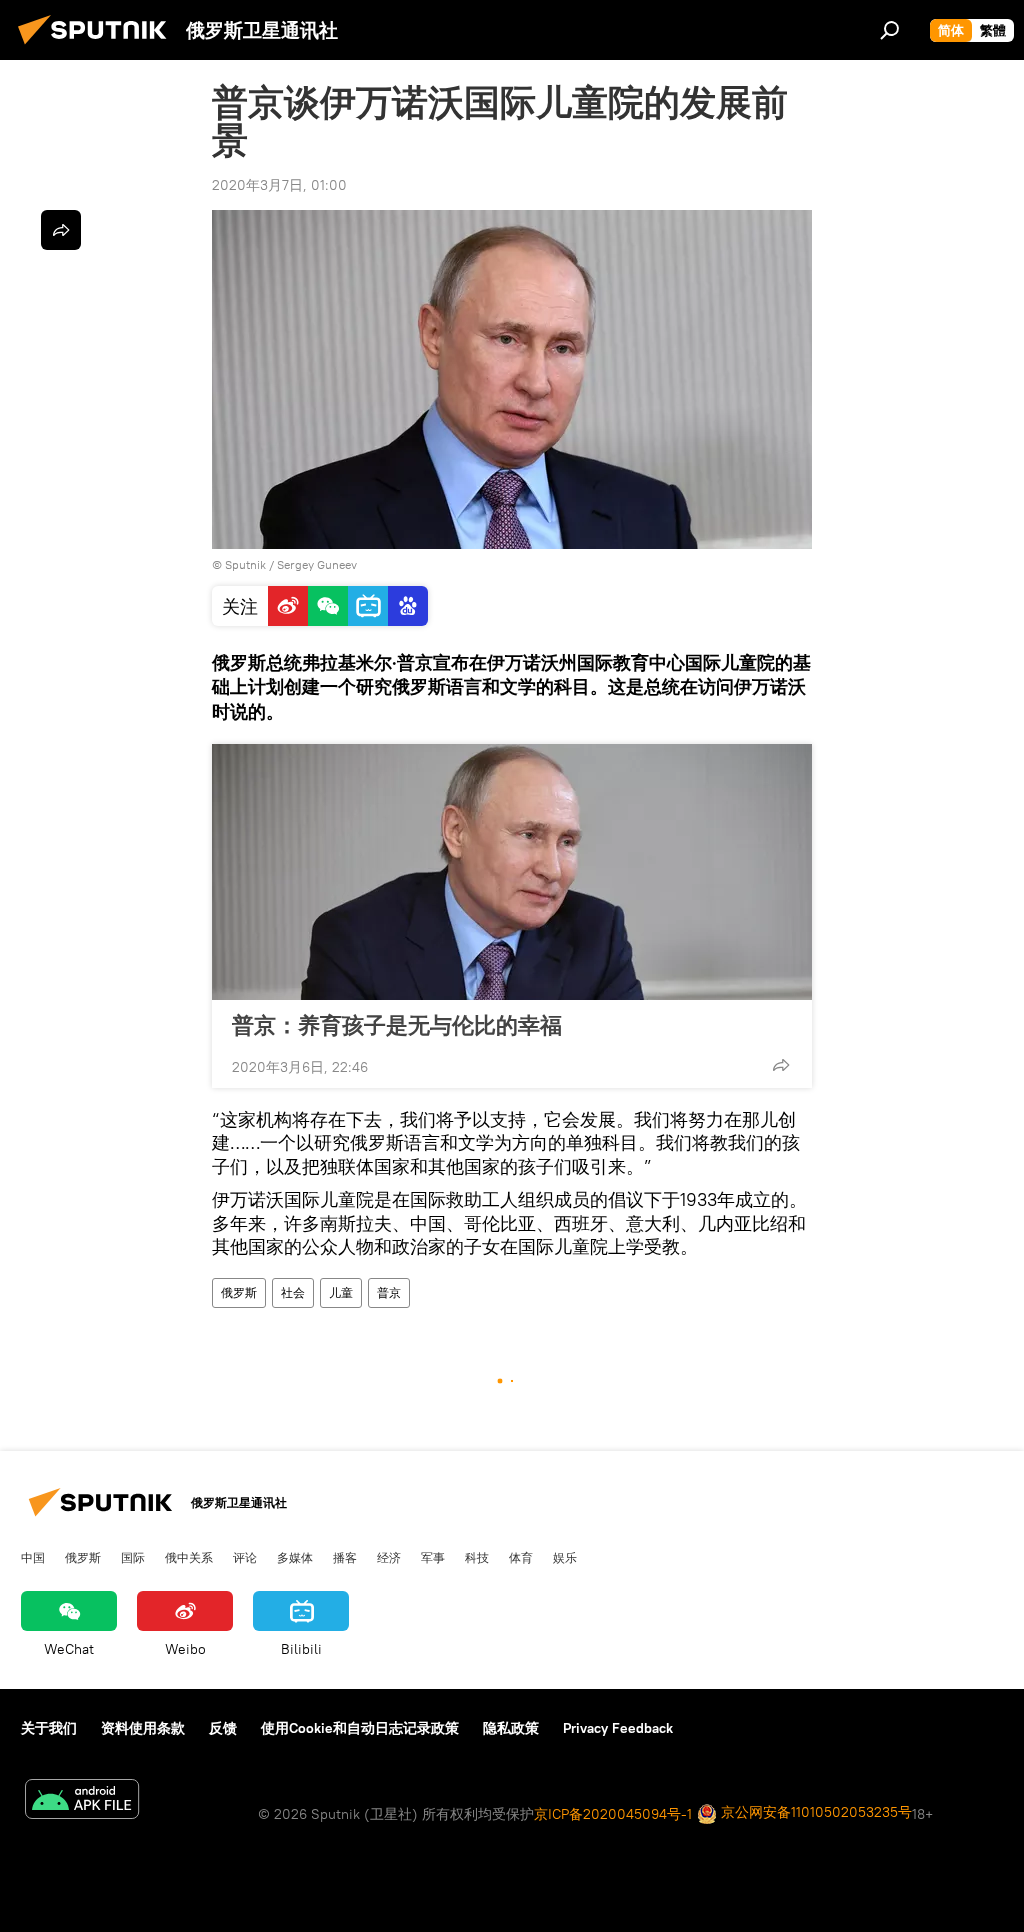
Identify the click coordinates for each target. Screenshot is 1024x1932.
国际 (133, 1557)
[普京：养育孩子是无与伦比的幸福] (512, 872)
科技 (477, 1557)
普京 (389, 1292)
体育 (521, 1557)
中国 (33, 1557)
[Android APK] (82, 1801)
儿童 (341, 1292)
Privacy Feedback (618, 1728)
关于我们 (49, 1728)
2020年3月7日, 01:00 (279, 185)
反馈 (223, 1728)
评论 (245, 1557)
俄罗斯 (239, 1292)
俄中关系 (189, 1557)
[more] (781, 1065)
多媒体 (295, 1557)
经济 (389, 1557)
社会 (293, 1292)
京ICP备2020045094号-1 (613, 1814)
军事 (433, 1557)
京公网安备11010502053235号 (814, 1812)
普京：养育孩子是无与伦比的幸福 (397, 1025)
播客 (345, 1557)
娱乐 (565, 1557)
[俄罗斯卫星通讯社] (98, 47)
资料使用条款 (143, 1728)
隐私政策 (511, 1728)
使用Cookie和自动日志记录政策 (360, 1728)
